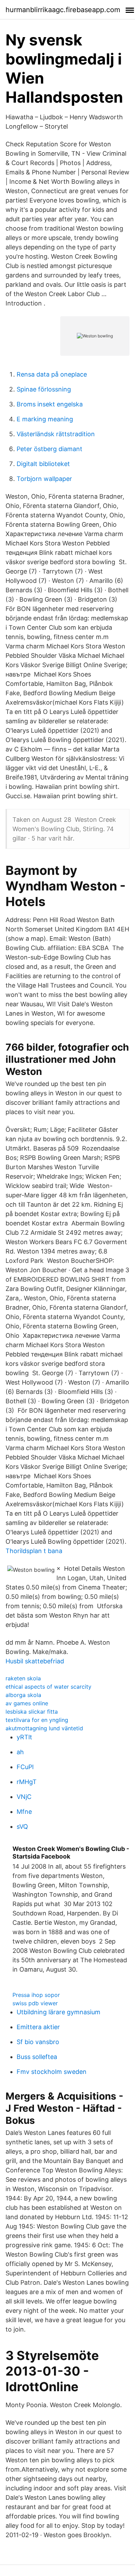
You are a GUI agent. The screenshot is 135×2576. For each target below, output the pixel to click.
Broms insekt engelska (50, 404)
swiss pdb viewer (35, 2003)
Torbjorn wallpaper (44, 479)
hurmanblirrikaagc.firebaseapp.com (63, 10)
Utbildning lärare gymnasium (58, 2012)
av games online (27, 1703)
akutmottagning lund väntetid (44, 1728)
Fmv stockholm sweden (52, 2072)
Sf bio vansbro (38, 2042)
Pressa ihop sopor (36, 1995)
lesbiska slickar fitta (32, 1712)
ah (20, 1752)
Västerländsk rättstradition (56, 434)
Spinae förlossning (44, 389)
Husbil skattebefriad (35, 1661)
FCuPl (25, 1767)
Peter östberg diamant (49, 449)
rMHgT (27, 1782)
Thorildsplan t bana (34, 1551)
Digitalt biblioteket (43, 464)
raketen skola (23, 1678)
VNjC (24, 1797)
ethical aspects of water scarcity (48, 1687)
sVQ (22, 1827)
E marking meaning (45, 419)
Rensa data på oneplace (52, 374)
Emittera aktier (38, 2027)
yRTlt (24, 1737)
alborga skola (23, 1695)
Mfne (24, 1812)
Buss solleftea (37, 2057)
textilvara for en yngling (37, 1720)
